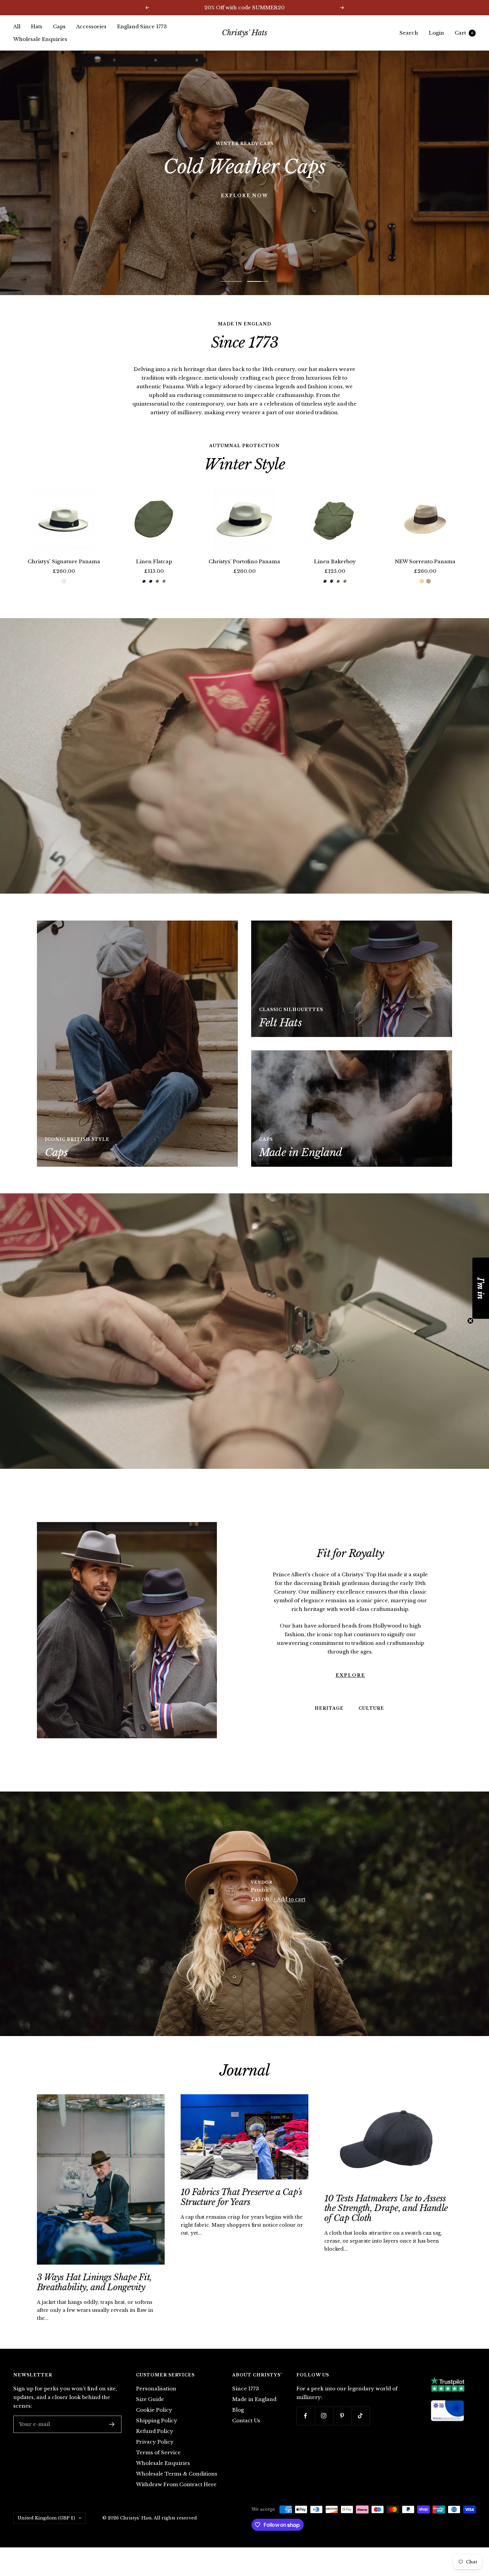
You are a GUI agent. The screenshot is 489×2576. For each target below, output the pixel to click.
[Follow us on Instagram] (324, 2429)
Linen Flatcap (154, 575)
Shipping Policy (157, 2434)
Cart (464, 33)
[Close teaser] (470, 1321)
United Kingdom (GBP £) (46, 2531)
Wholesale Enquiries (40, 39)
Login (436, 33)
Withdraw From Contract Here (176, 2498)
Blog (238, 2423)
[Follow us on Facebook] (306, 2429)
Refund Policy (155, 2444)
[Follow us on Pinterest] (342, 2429)
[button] (481, 1288)
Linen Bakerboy (335, 575)
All (17, 26)
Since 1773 (246, 2402)
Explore (350, 1689)
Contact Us (246, 2434)
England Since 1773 (142, 26)
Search (409, 33)
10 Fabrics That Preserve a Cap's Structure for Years (242, 2210)
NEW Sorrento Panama (425, 575)
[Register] (112, 2438)
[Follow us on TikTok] (360, 2429)
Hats (37, 26)
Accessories (91, 26)
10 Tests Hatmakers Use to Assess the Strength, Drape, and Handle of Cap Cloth (386, 2222)
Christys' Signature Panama (64, 575)
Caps (59, 26)
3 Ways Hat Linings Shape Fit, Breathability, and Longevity (94, 2295)
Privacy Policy (155, 2455)
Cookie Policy (154, 2423)
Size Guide (150, 2412)
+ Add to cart (289, 1912)
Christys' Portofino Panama (244, 575)
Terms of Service (158, 2466)
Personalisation (156, 2402)
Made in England (254, 2412)
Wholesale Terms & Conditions (177, 2487)
